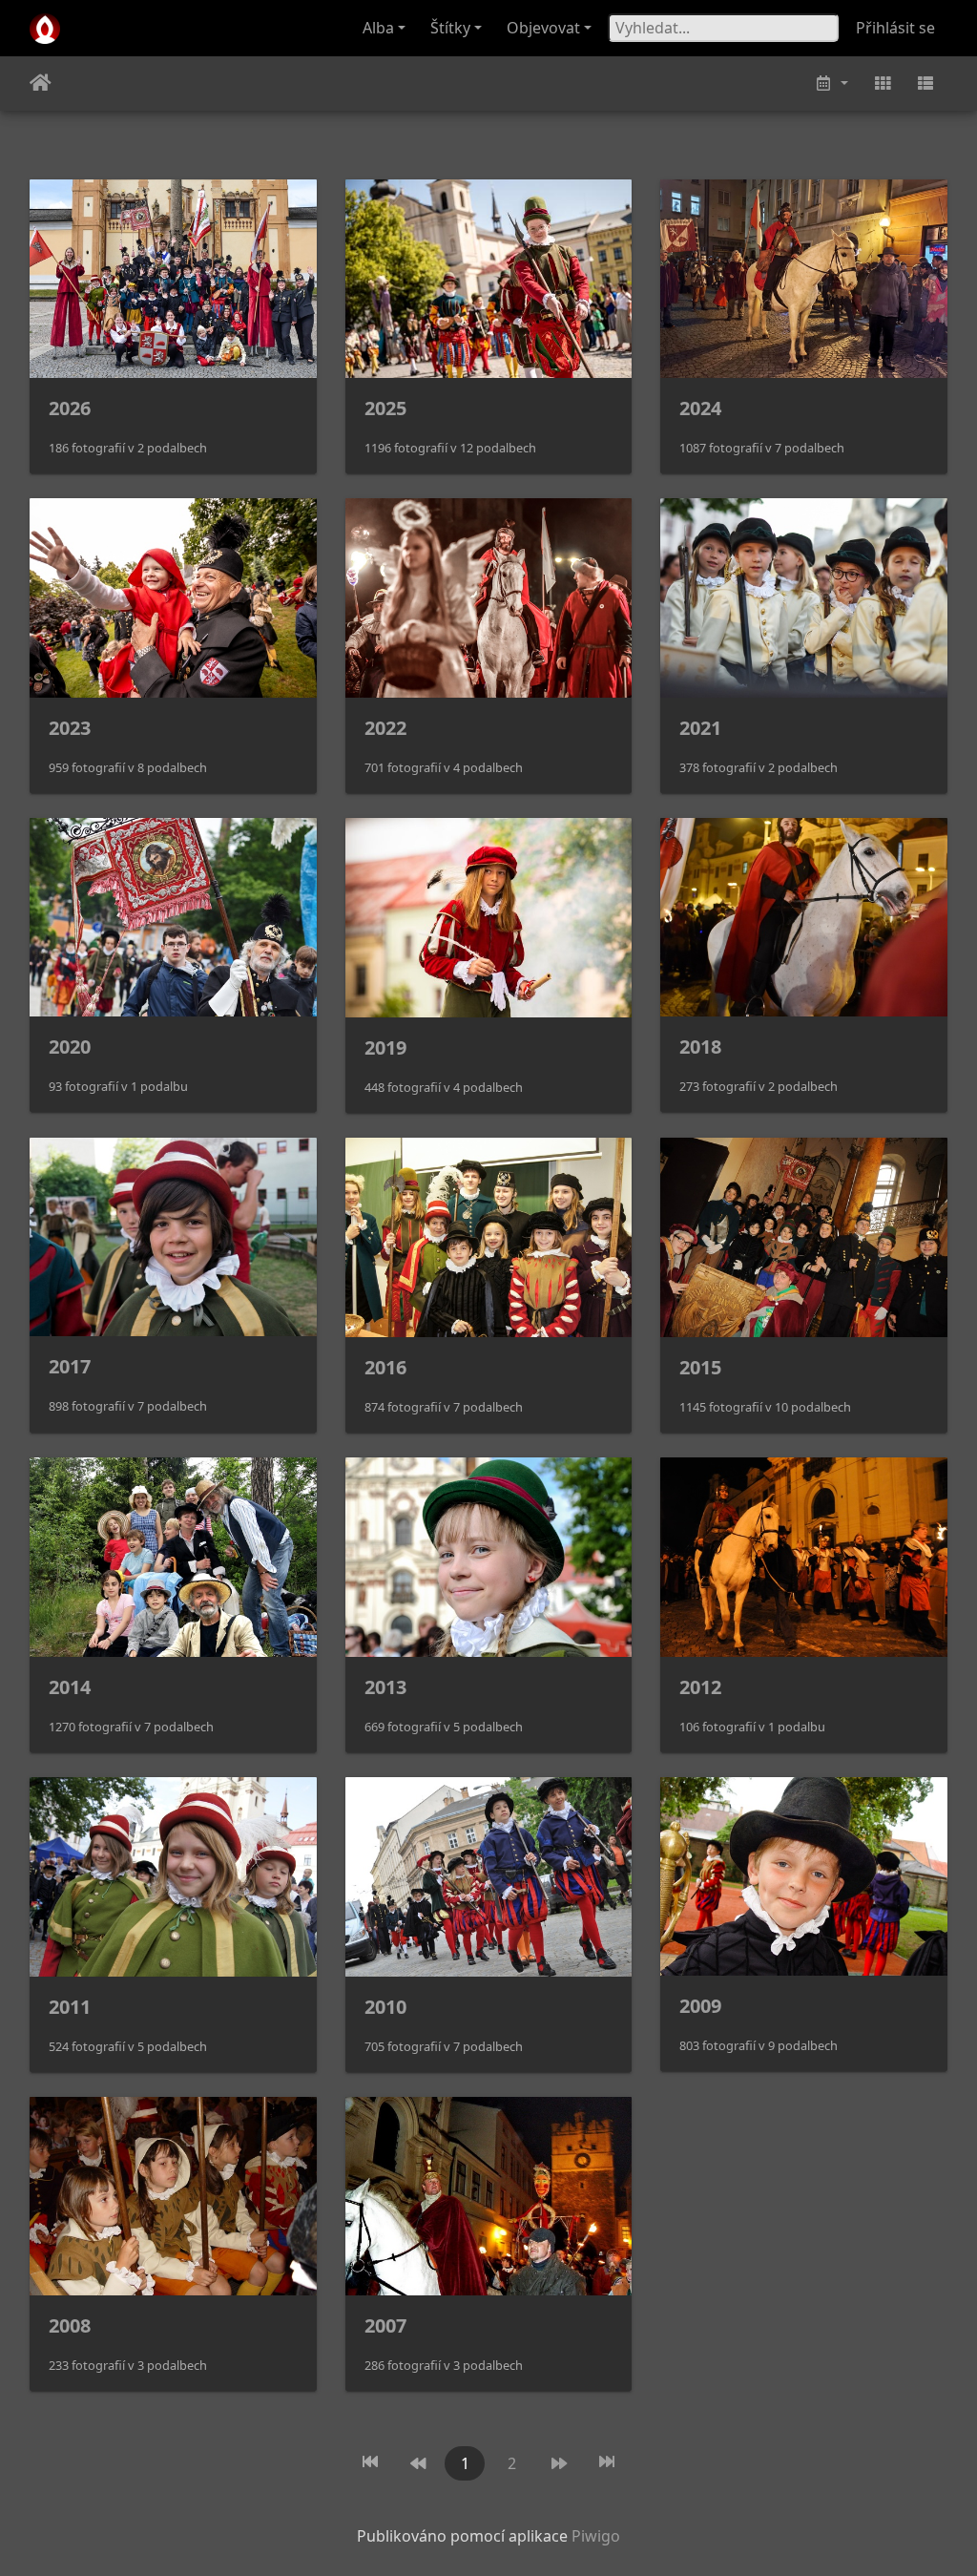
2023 (70, 728)
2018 (700, 1047)
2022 (385, 728)
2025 (385, 408)
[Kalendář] (831, 84)
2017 (70, 1366)
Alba (378, 28)
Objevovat (543, 28)
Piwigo (596, 2536)
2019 (385, 1047)
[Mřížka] (883, 84)
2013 (385, 1687)
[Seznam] (925, 84)
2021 (700, 728)
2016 (385, 1367)
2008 (70, 2325)
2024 (700, 408)
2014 (70, 1687)
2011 (70, 2007)
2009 (700, 2006)
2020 (70, 1047)
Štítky (450, 28)
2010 (385, 2007)
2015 (700, 1367)
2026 (70, 408)
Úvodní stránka (41, 83)
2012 (700, 1687)
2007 (385, 2325)
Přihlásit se (895, 28)
